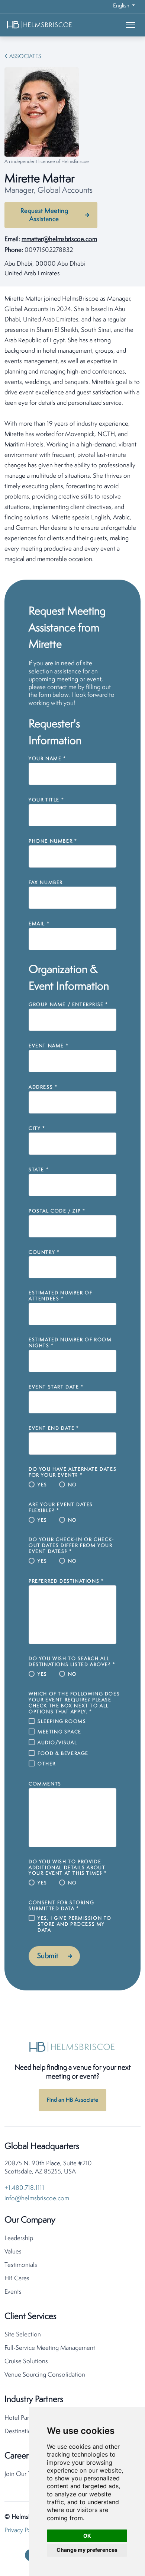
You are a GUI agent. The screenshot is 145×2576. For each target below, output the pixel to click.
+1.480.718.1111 (24, 2188)
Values (13, 2252)
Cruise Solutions (26, 2362)
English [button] (122, 6)
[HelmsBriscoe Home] (51, 25)
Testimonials (21, 2265)
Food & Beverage (63, 1754)
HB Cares (17, 2279)
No (72, 1485)
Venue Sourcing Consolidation (45, 2375)
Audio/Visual (57, 1743)
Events (13, 2292)
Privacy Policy (22, 2530)
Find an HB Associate (72, 2100)
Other (47, 1764)
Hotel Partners (23, 2418)
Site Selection (23, 2335)
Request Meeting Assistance (44, 215)
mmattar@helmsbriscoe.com (59, 239)
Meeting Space (59, 1732)
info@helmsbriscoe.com (37, 2199)
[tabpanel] (72, 429)
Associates (25, 57)
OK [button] (87, 2536)
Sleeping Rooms (62, 1722)
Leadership (19, 2238)
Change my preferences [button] (87, 2550)
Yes (42, 1485)
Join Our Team (23, 2474)
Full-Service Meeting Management (50, 2348)
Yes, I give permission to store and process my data (75, 1924)
